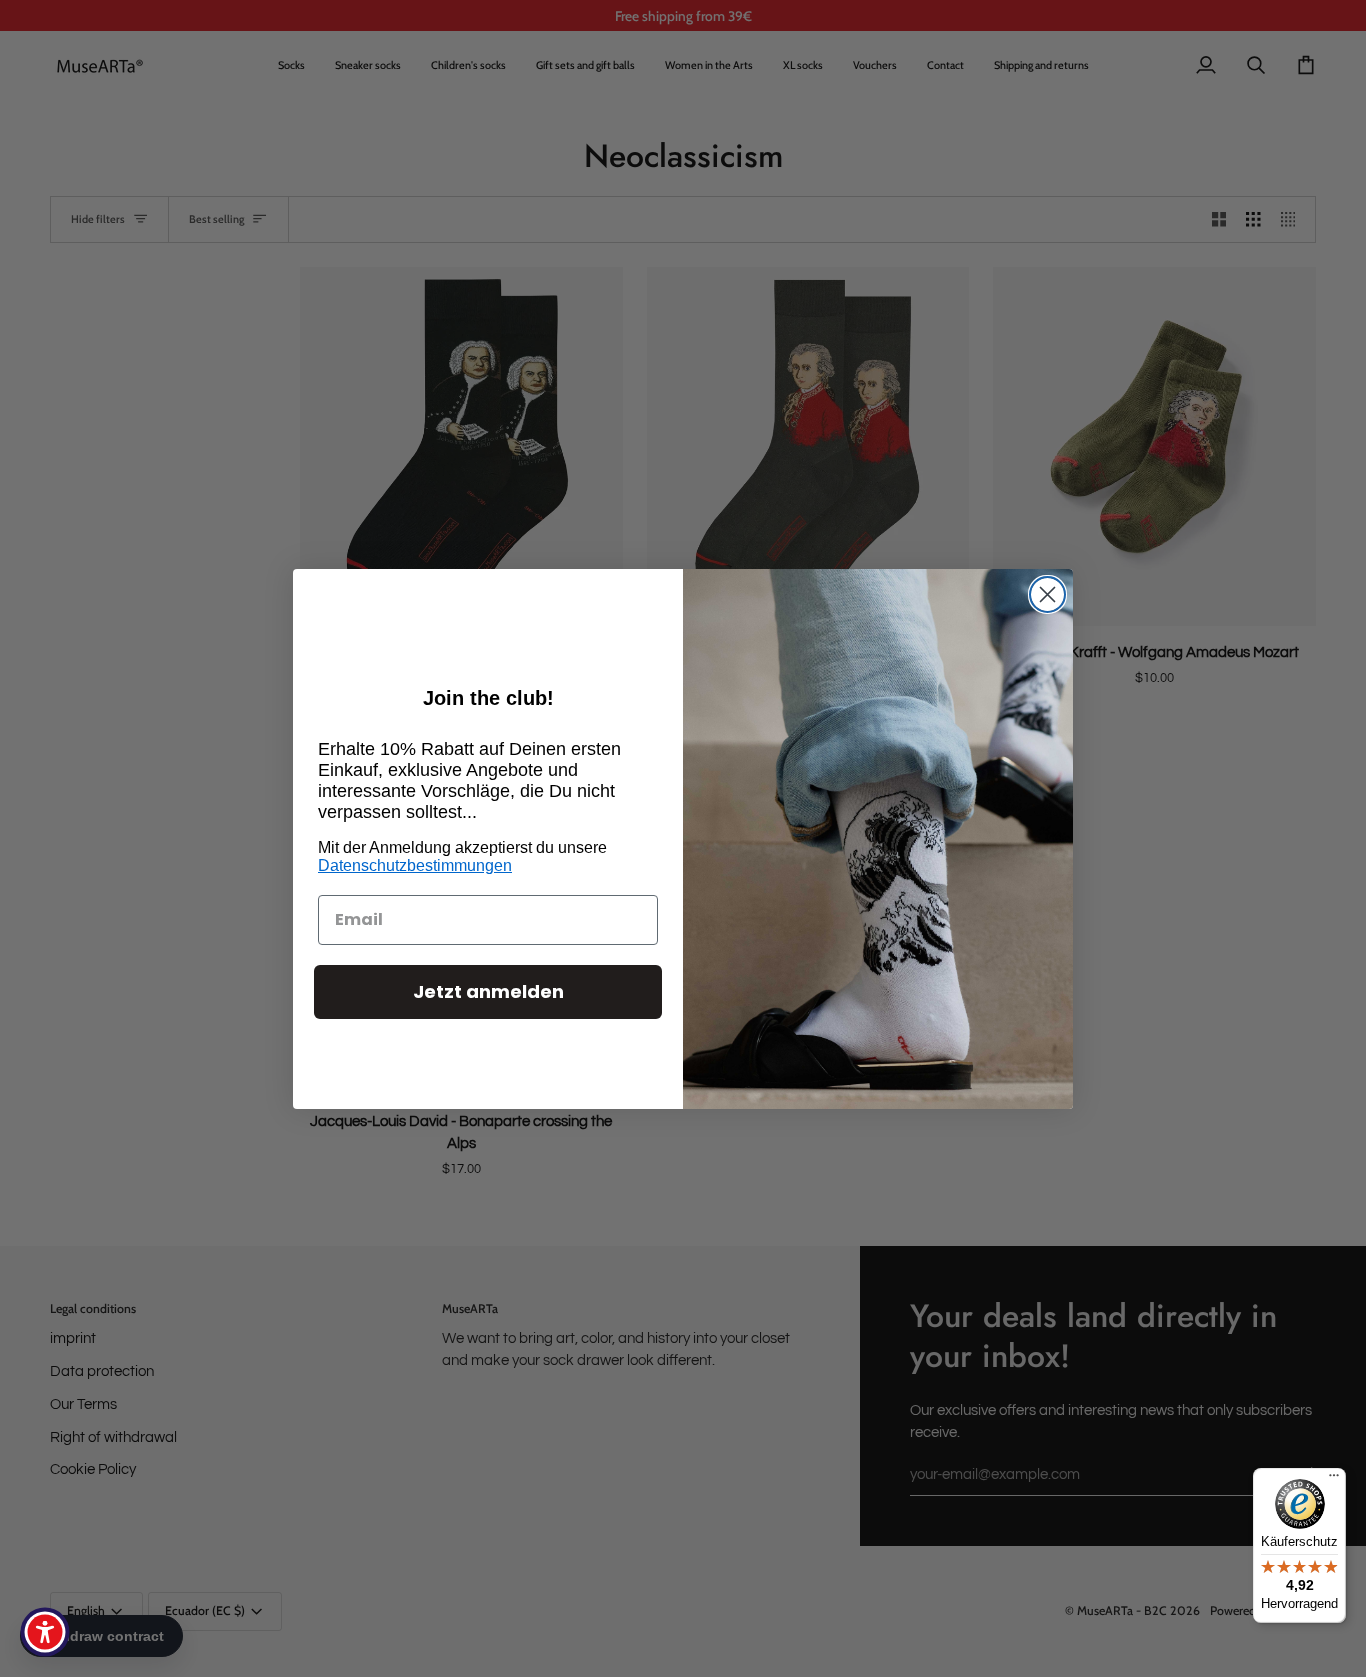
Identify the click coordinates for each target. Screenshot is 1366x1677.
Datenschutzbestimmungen (415, 865)
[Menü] (1334, 1480)
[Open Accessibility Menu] (45, 1632)
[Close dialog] (1047, 594)
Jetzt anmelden (488, 991)
